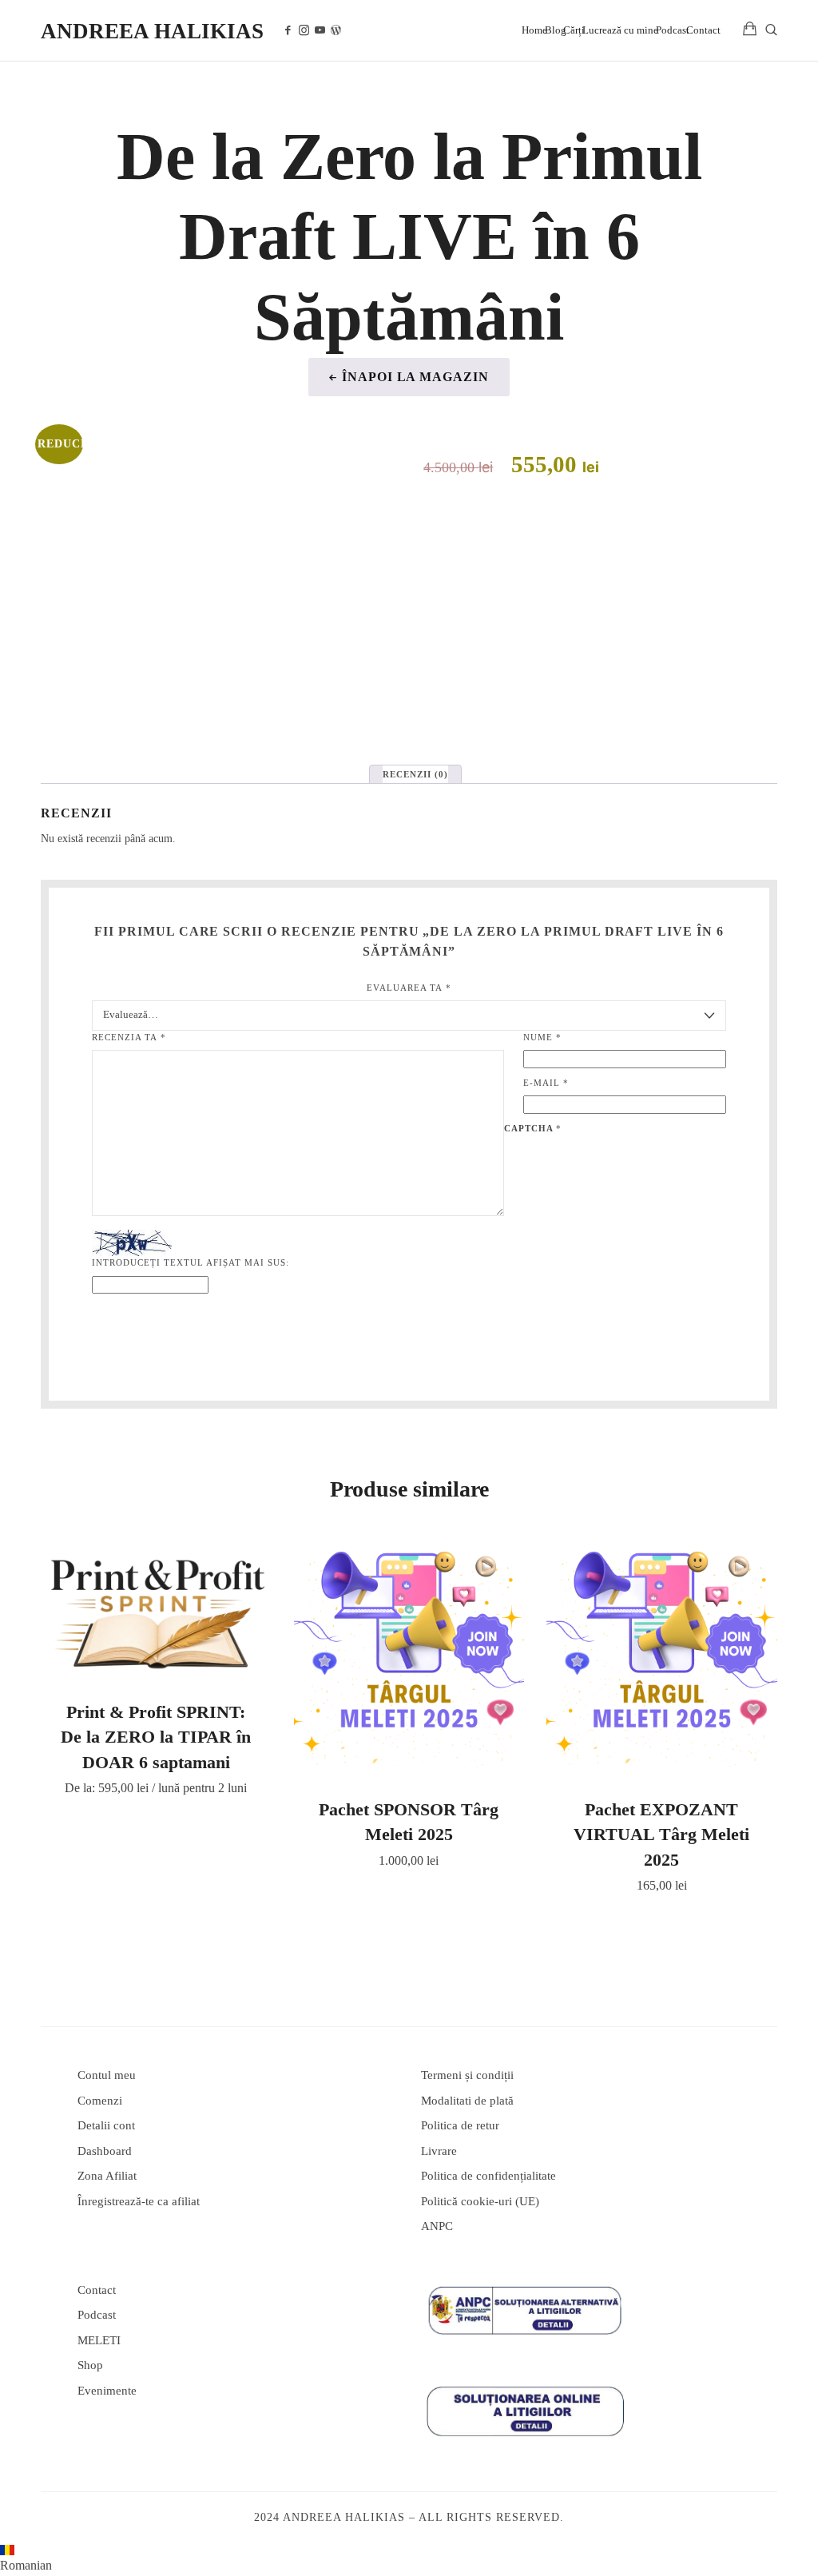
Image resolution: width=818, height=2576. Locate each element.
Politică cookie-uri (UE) (480, 2201)
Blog (556, 30)
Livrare (439, 2151)
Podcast (673, 30)
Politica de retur (460, 2125)
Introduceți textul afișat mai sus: (191, 1262)
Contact (703, 30)
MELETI (99, 2340)
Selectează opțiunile (156, 1610)
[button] (409, 2560)
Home (534, 30)
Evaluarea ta (409, 988)
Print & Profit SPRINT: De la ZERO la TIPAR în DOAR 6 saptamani (156, 1737)
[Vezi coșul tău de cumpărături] (750, 30)
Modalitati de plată (467, 2101)
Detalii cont (106, 2125)
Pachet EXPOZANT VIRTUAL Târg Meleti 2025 (661, 1835)
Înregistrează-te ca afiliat (139, 2201)
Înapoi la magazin (415, 377)
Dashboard (105, 2151)
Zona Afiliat (107, 2176)
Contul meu (107, 2075)
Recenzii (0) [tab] (415, 774)
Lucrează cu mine (620, 30)
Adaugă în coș (409, 1659)
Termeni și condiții (467, 2075)
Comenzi (100, 2101)
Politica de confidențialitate (488, 2176)
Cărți (574, 30)
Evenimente (107, 2391)
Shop (90, 2365)
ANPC (437, 2226)
